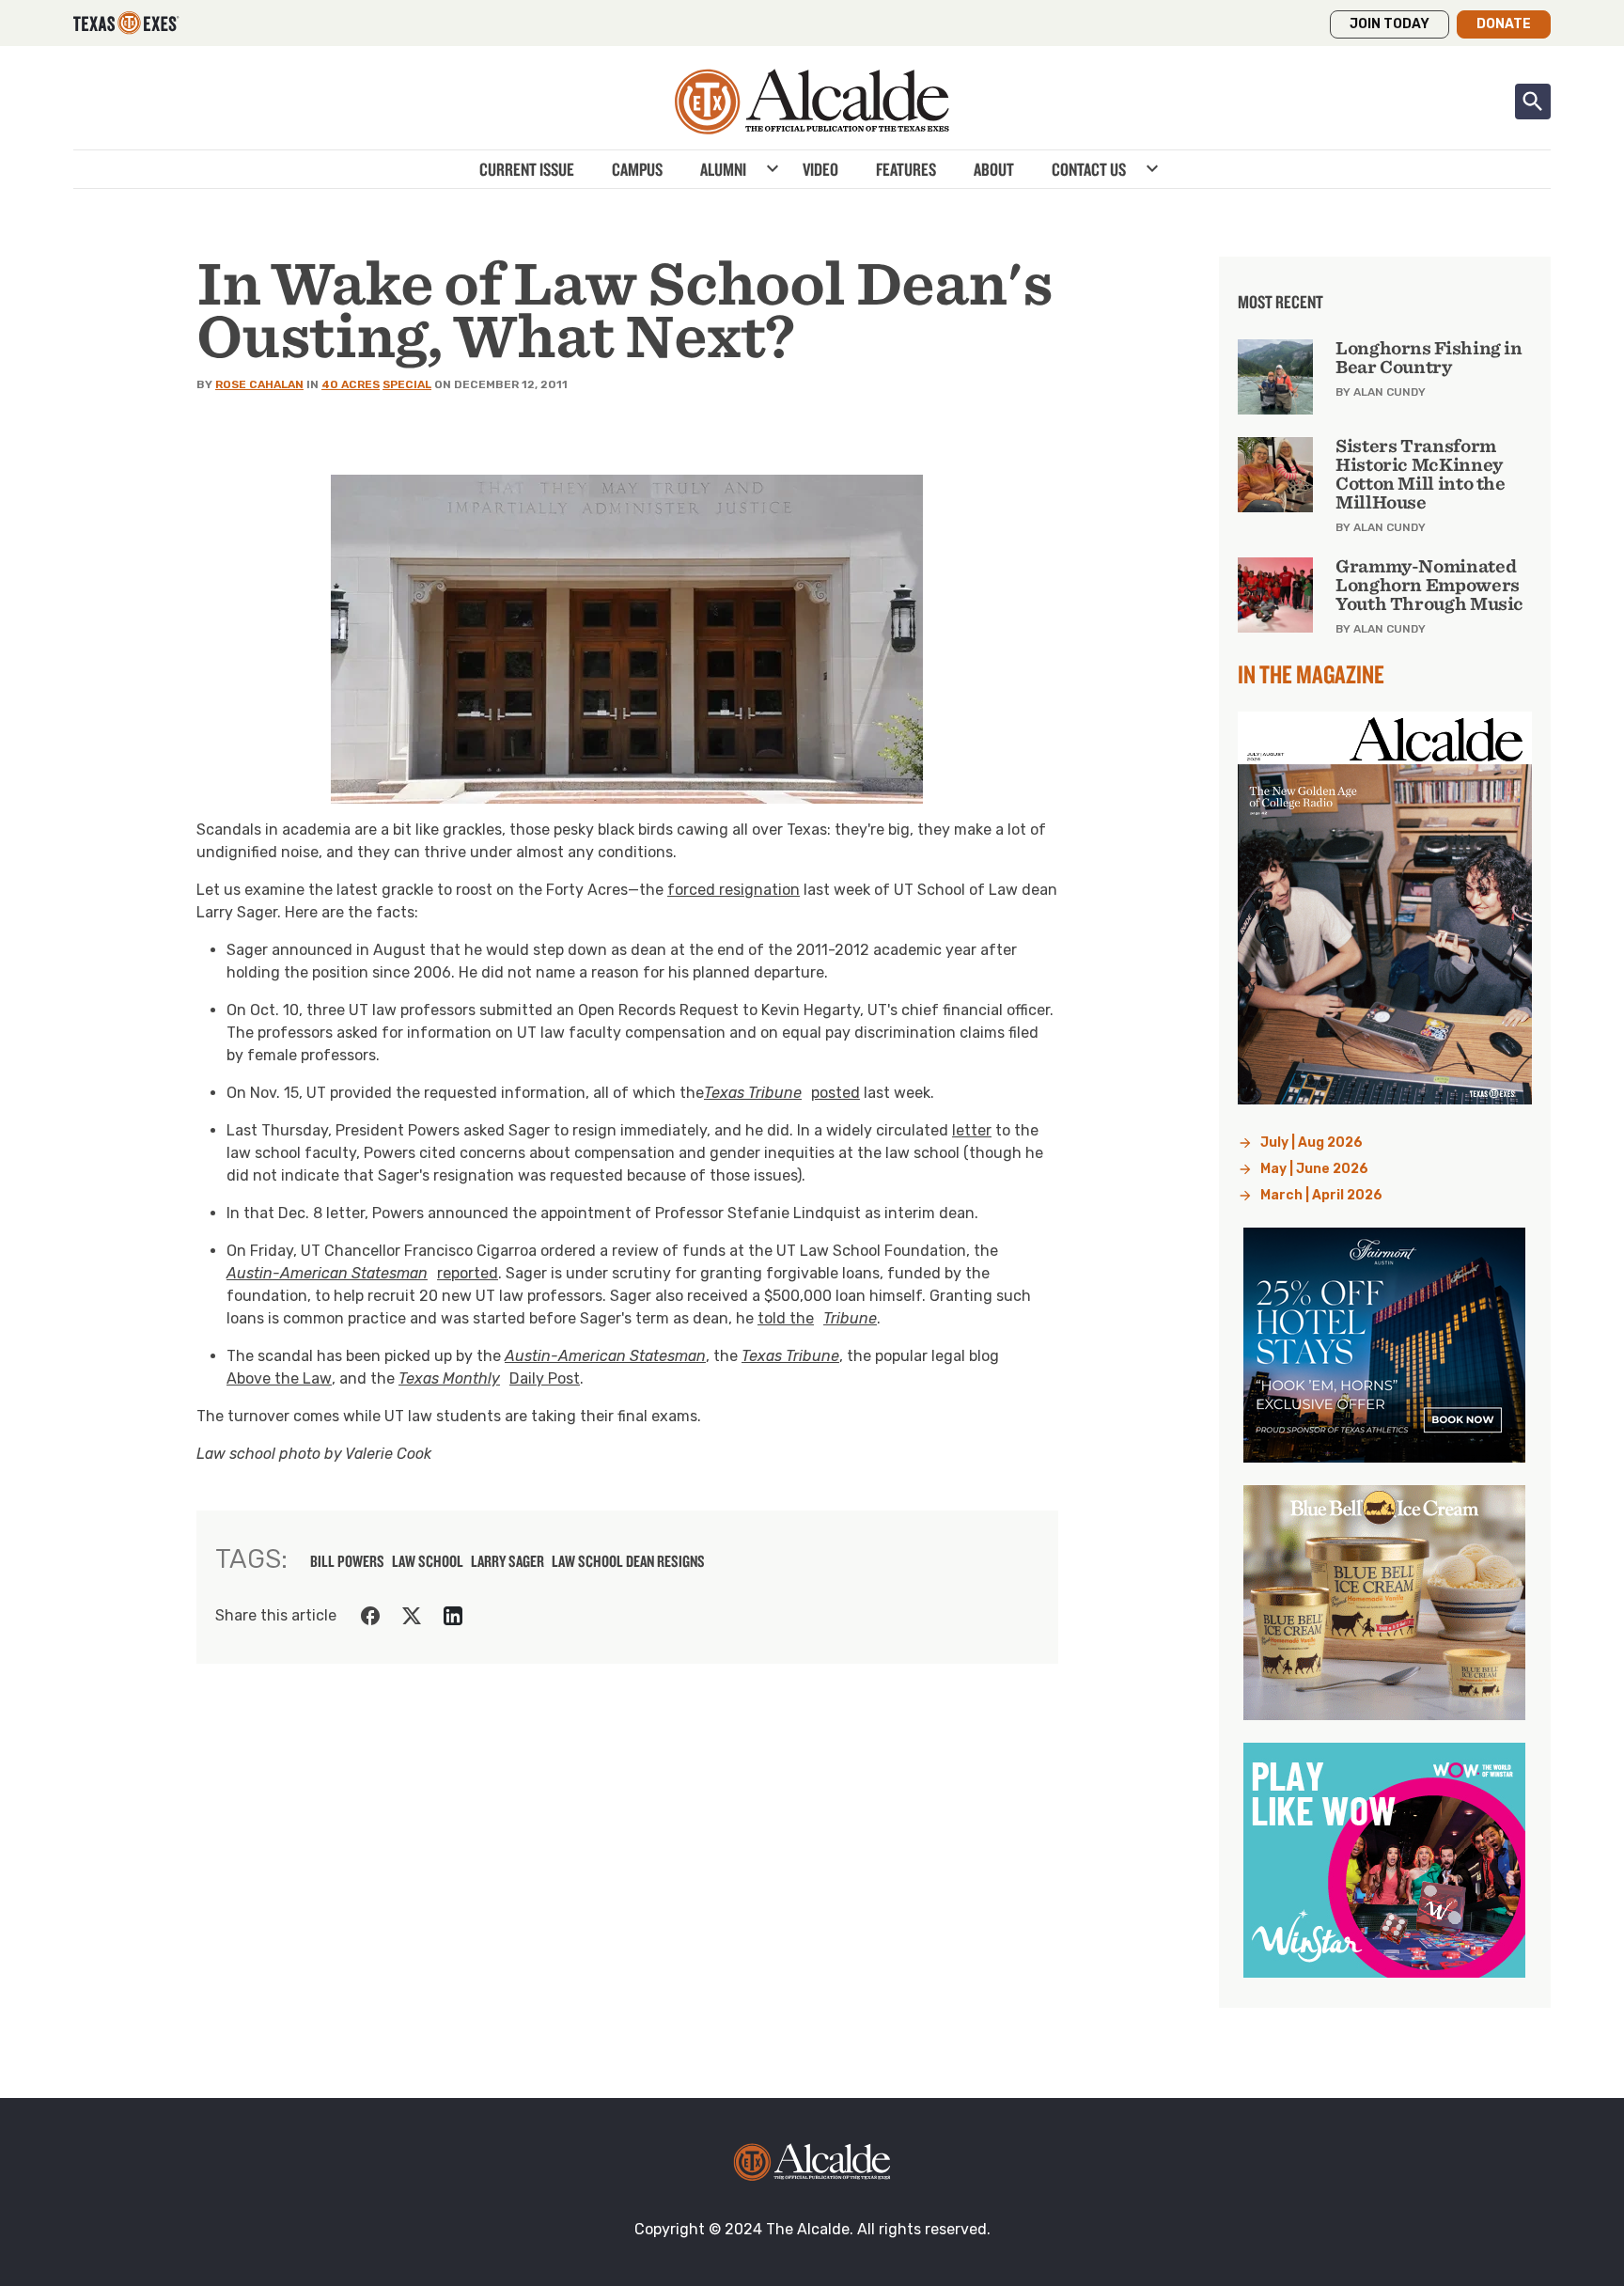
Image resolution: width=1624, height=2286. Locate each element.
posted (782, 1093)
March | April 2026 (1321, 1195)
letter (972, 1130)
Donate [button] (1504, 24)
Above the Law (279, 1378)
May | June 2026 (1314, 1169)
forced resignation (734, 890)
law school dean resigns (628, 1561)
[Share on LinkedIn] (453, 1616)
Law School (428, 1561)
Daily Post (489, 1378)
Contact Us (1089, 169)
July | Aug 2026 (1312, 1143)
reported (362, 1273)
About (994, 169)
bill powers (347, 1561)
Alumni (723, 169)
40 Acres (351, 384)
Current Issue (527, 169)
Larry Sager (507, 1561)
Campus (637, 169)
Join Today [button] (1390, 24)
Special (407, 384)
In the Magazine (1311, 674)
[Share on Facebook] (370, 1616)
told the (817, 1318)
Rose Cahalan (259, 384)
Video (820, 169)
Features (906, 169)
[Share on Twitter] (412, 1616)
